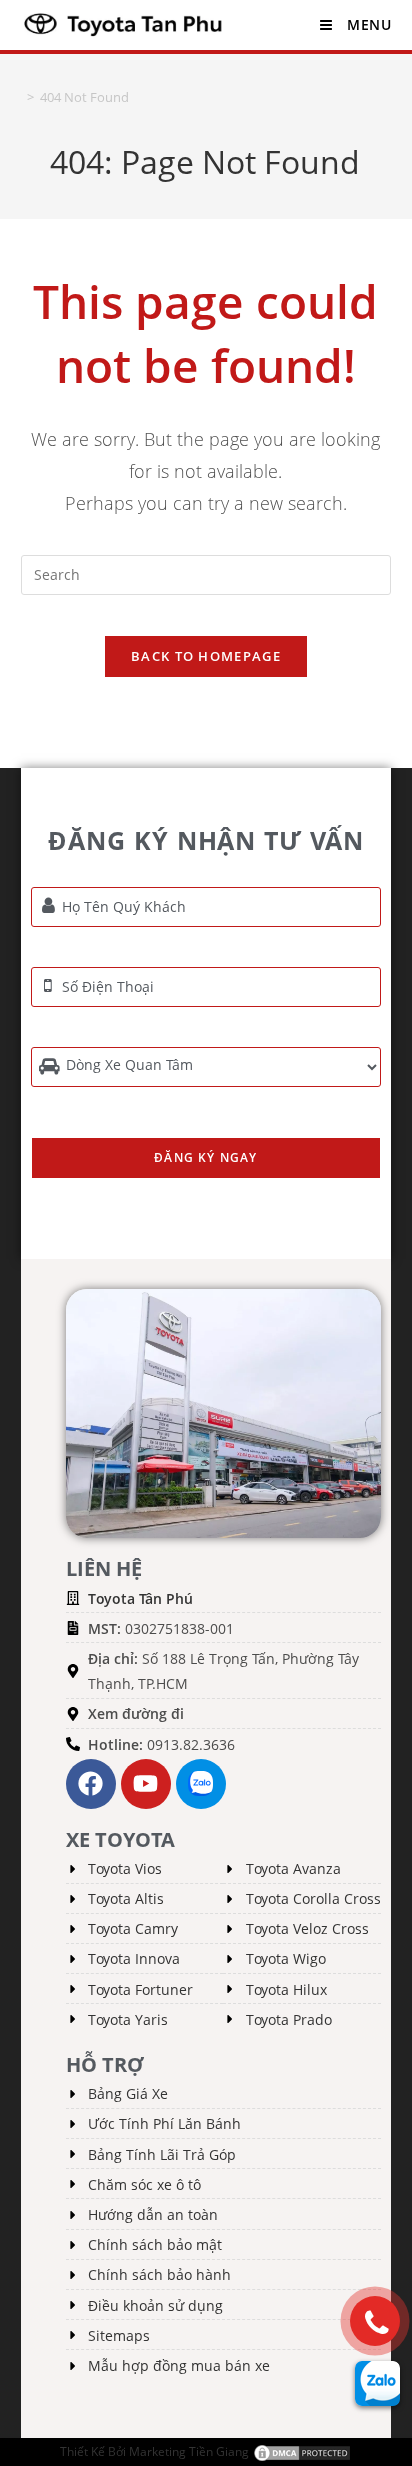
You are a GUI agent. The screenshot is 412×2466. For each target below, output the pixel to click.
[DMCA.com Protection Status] (302, 2451)
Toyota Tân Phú (140, 1598)
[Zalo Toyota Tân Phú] (201, 1784)
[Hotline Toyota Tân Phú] (375, 2321)
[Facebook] (91, 1784)
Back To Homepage (206, 656)
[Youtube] (146, 1784)
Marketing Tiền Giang (189, 2451)
